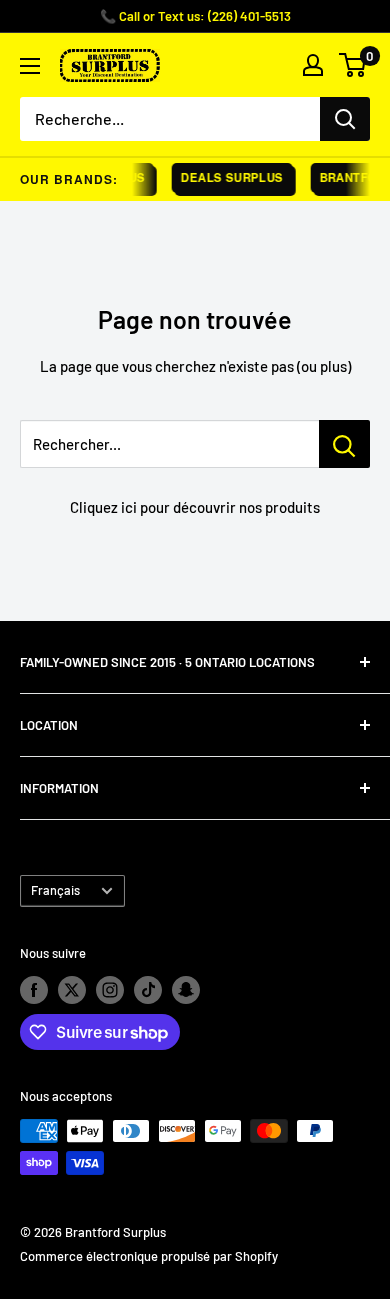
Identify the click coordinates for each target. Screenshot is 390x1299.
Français (55, 890)
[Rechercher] (345, 119)
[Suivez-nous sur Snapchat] (186, 990)
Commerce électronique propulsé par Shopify (149, 1256)
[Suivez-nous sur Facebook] (34, 990)
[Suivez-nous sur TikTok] (148, 990)
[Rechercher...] (344, 444)
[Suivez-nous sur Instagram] (110, 990)
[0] (353, 65)
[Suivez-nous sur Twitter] (72, 990)
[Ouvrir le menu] (30, 66)
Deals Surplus (230, 177)
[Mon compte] (313, 65)
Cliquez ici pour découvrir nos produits (195, 507)
